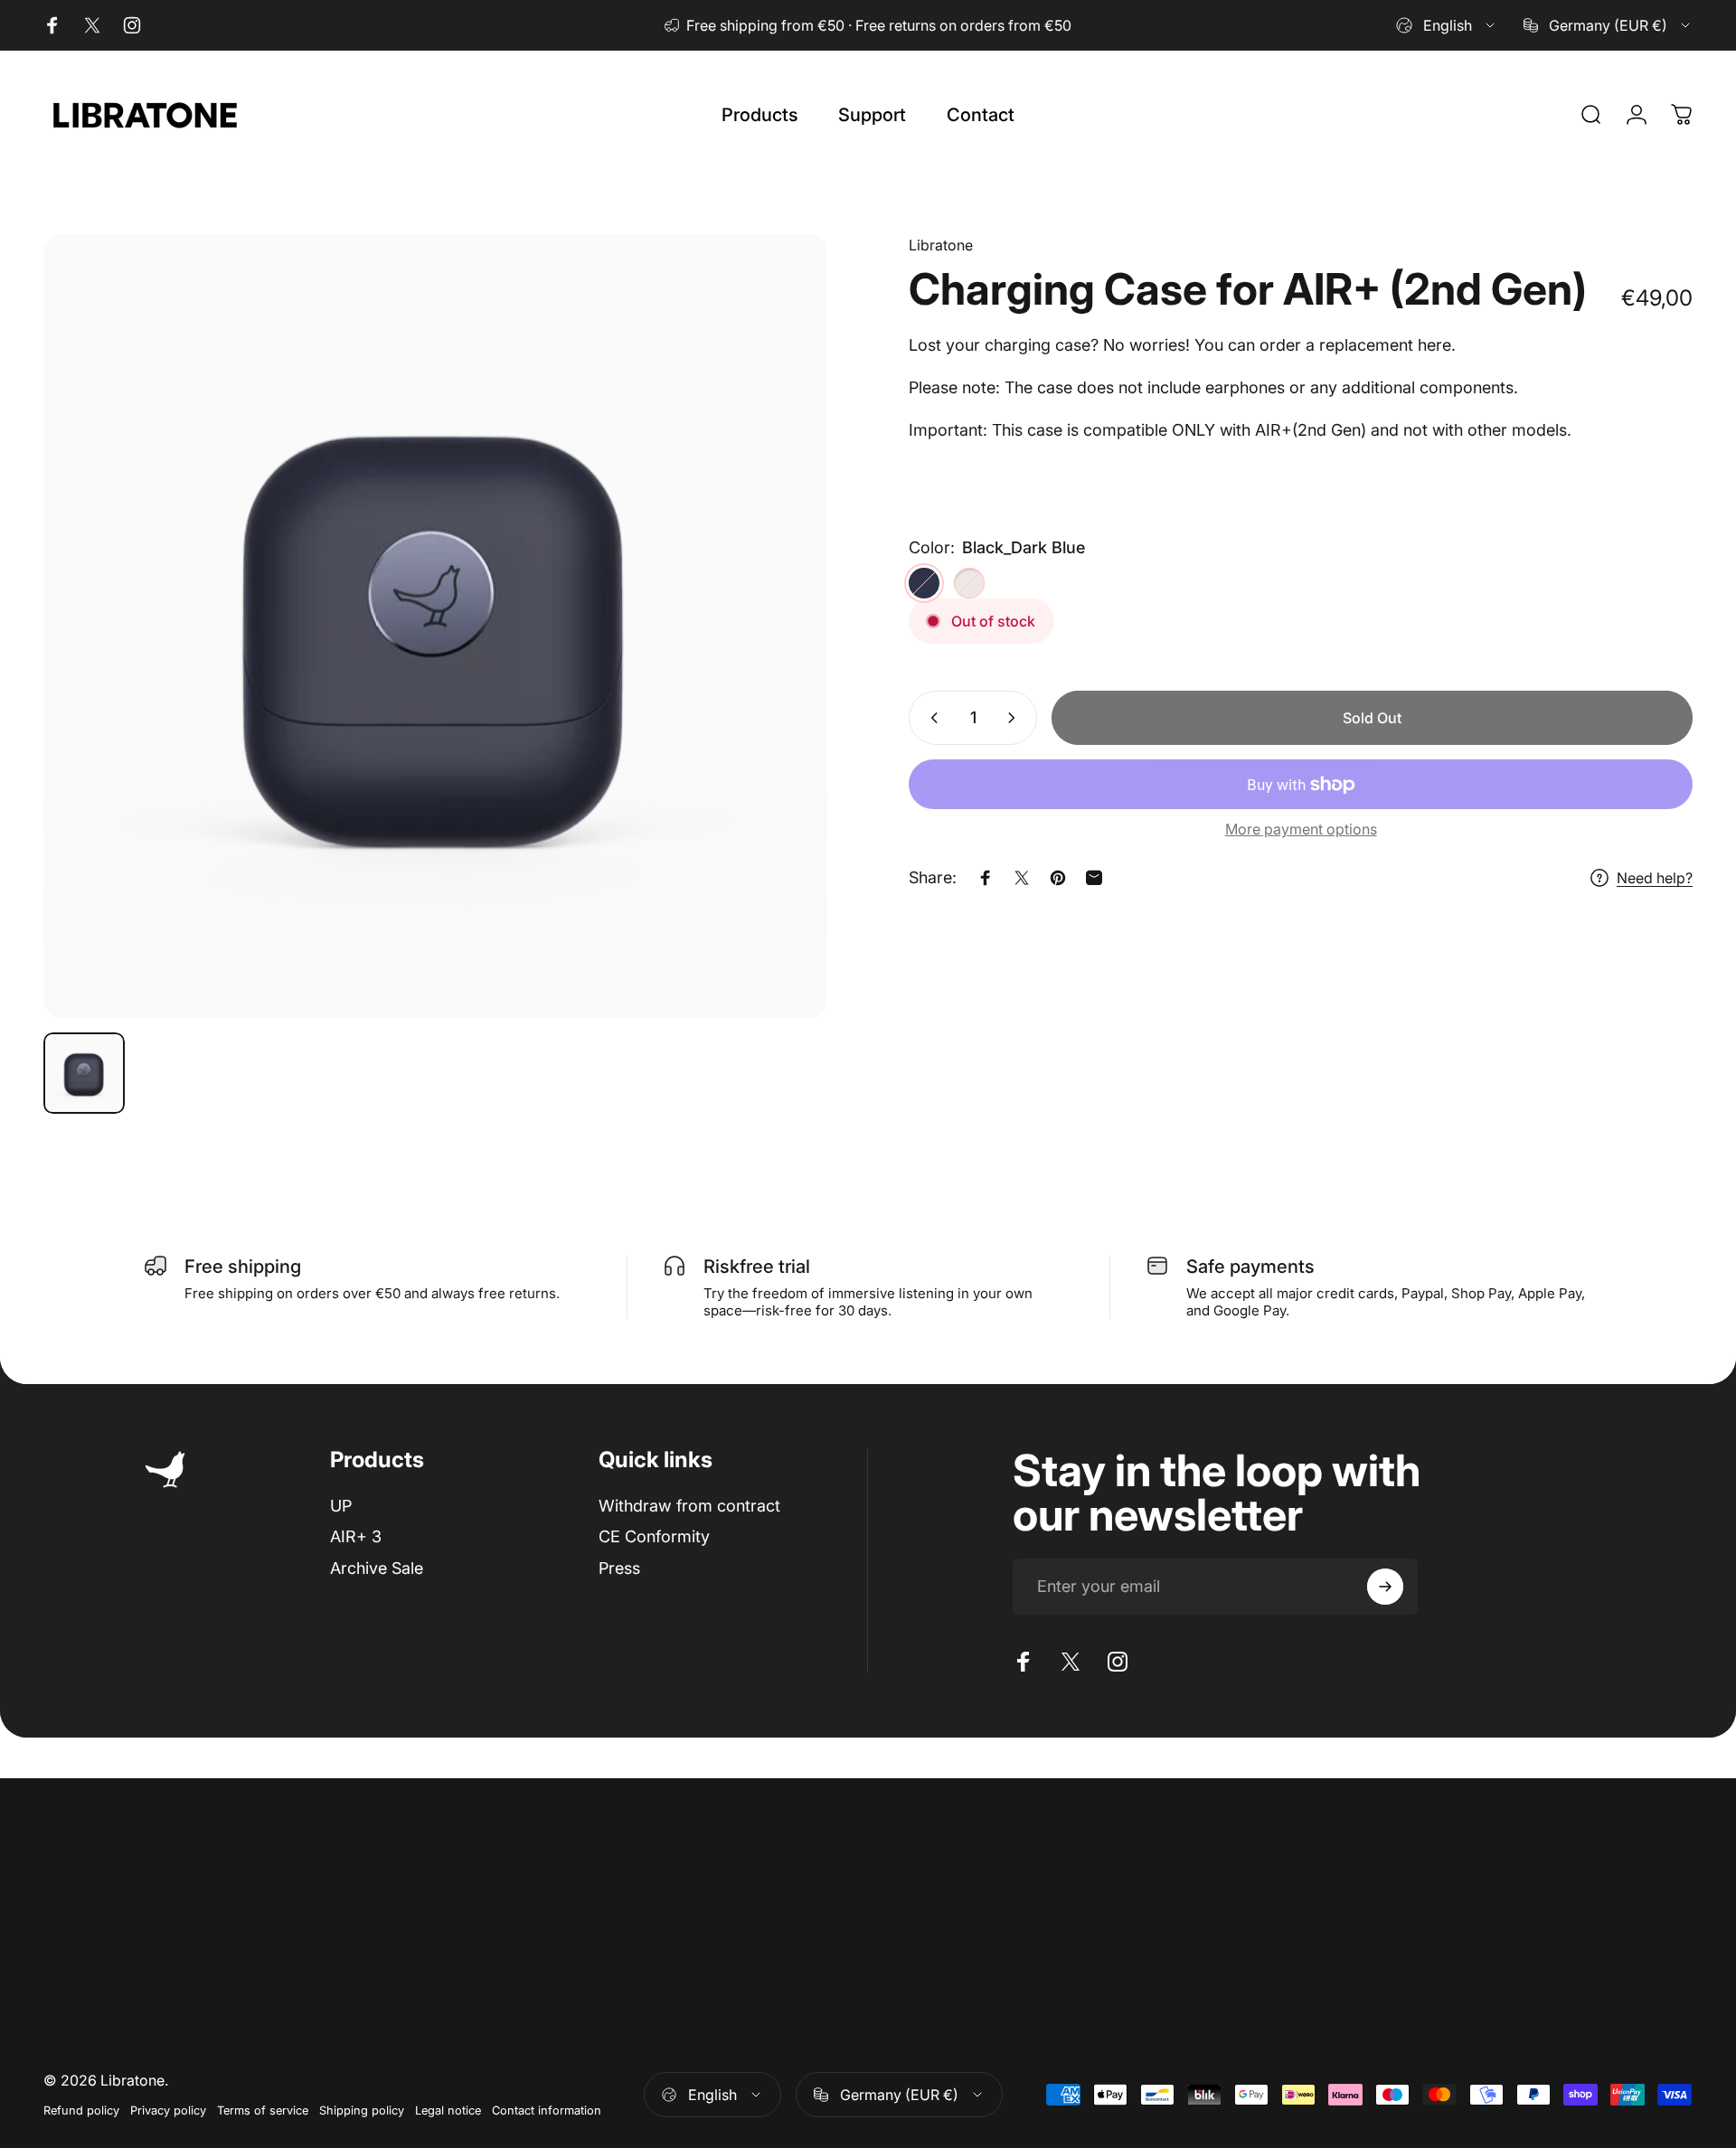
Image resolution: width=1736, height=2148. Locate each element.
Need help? (1655, 878)
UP (341, 1506)
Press (619, 1568)
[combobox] (1447, 25)
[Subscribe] (1385, 1587)
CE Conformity (654, 1537)
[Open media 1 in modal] (435, 626)
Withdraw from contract (689, 1506)
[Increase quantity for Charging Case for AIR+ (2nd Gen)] (1015, 718)
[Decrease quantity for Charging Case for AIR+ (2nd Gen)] (930, 718)
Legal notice (448, 2110)
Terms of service (263, 2110)
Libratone (941, 245)
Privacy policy (168, 2110)
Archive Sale (377, 1568)
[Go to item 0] (84, 1073)
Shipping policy (362, 2110)
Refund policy (81, 2110)
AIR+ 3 (356, 1537)
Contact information (547, 2110)
